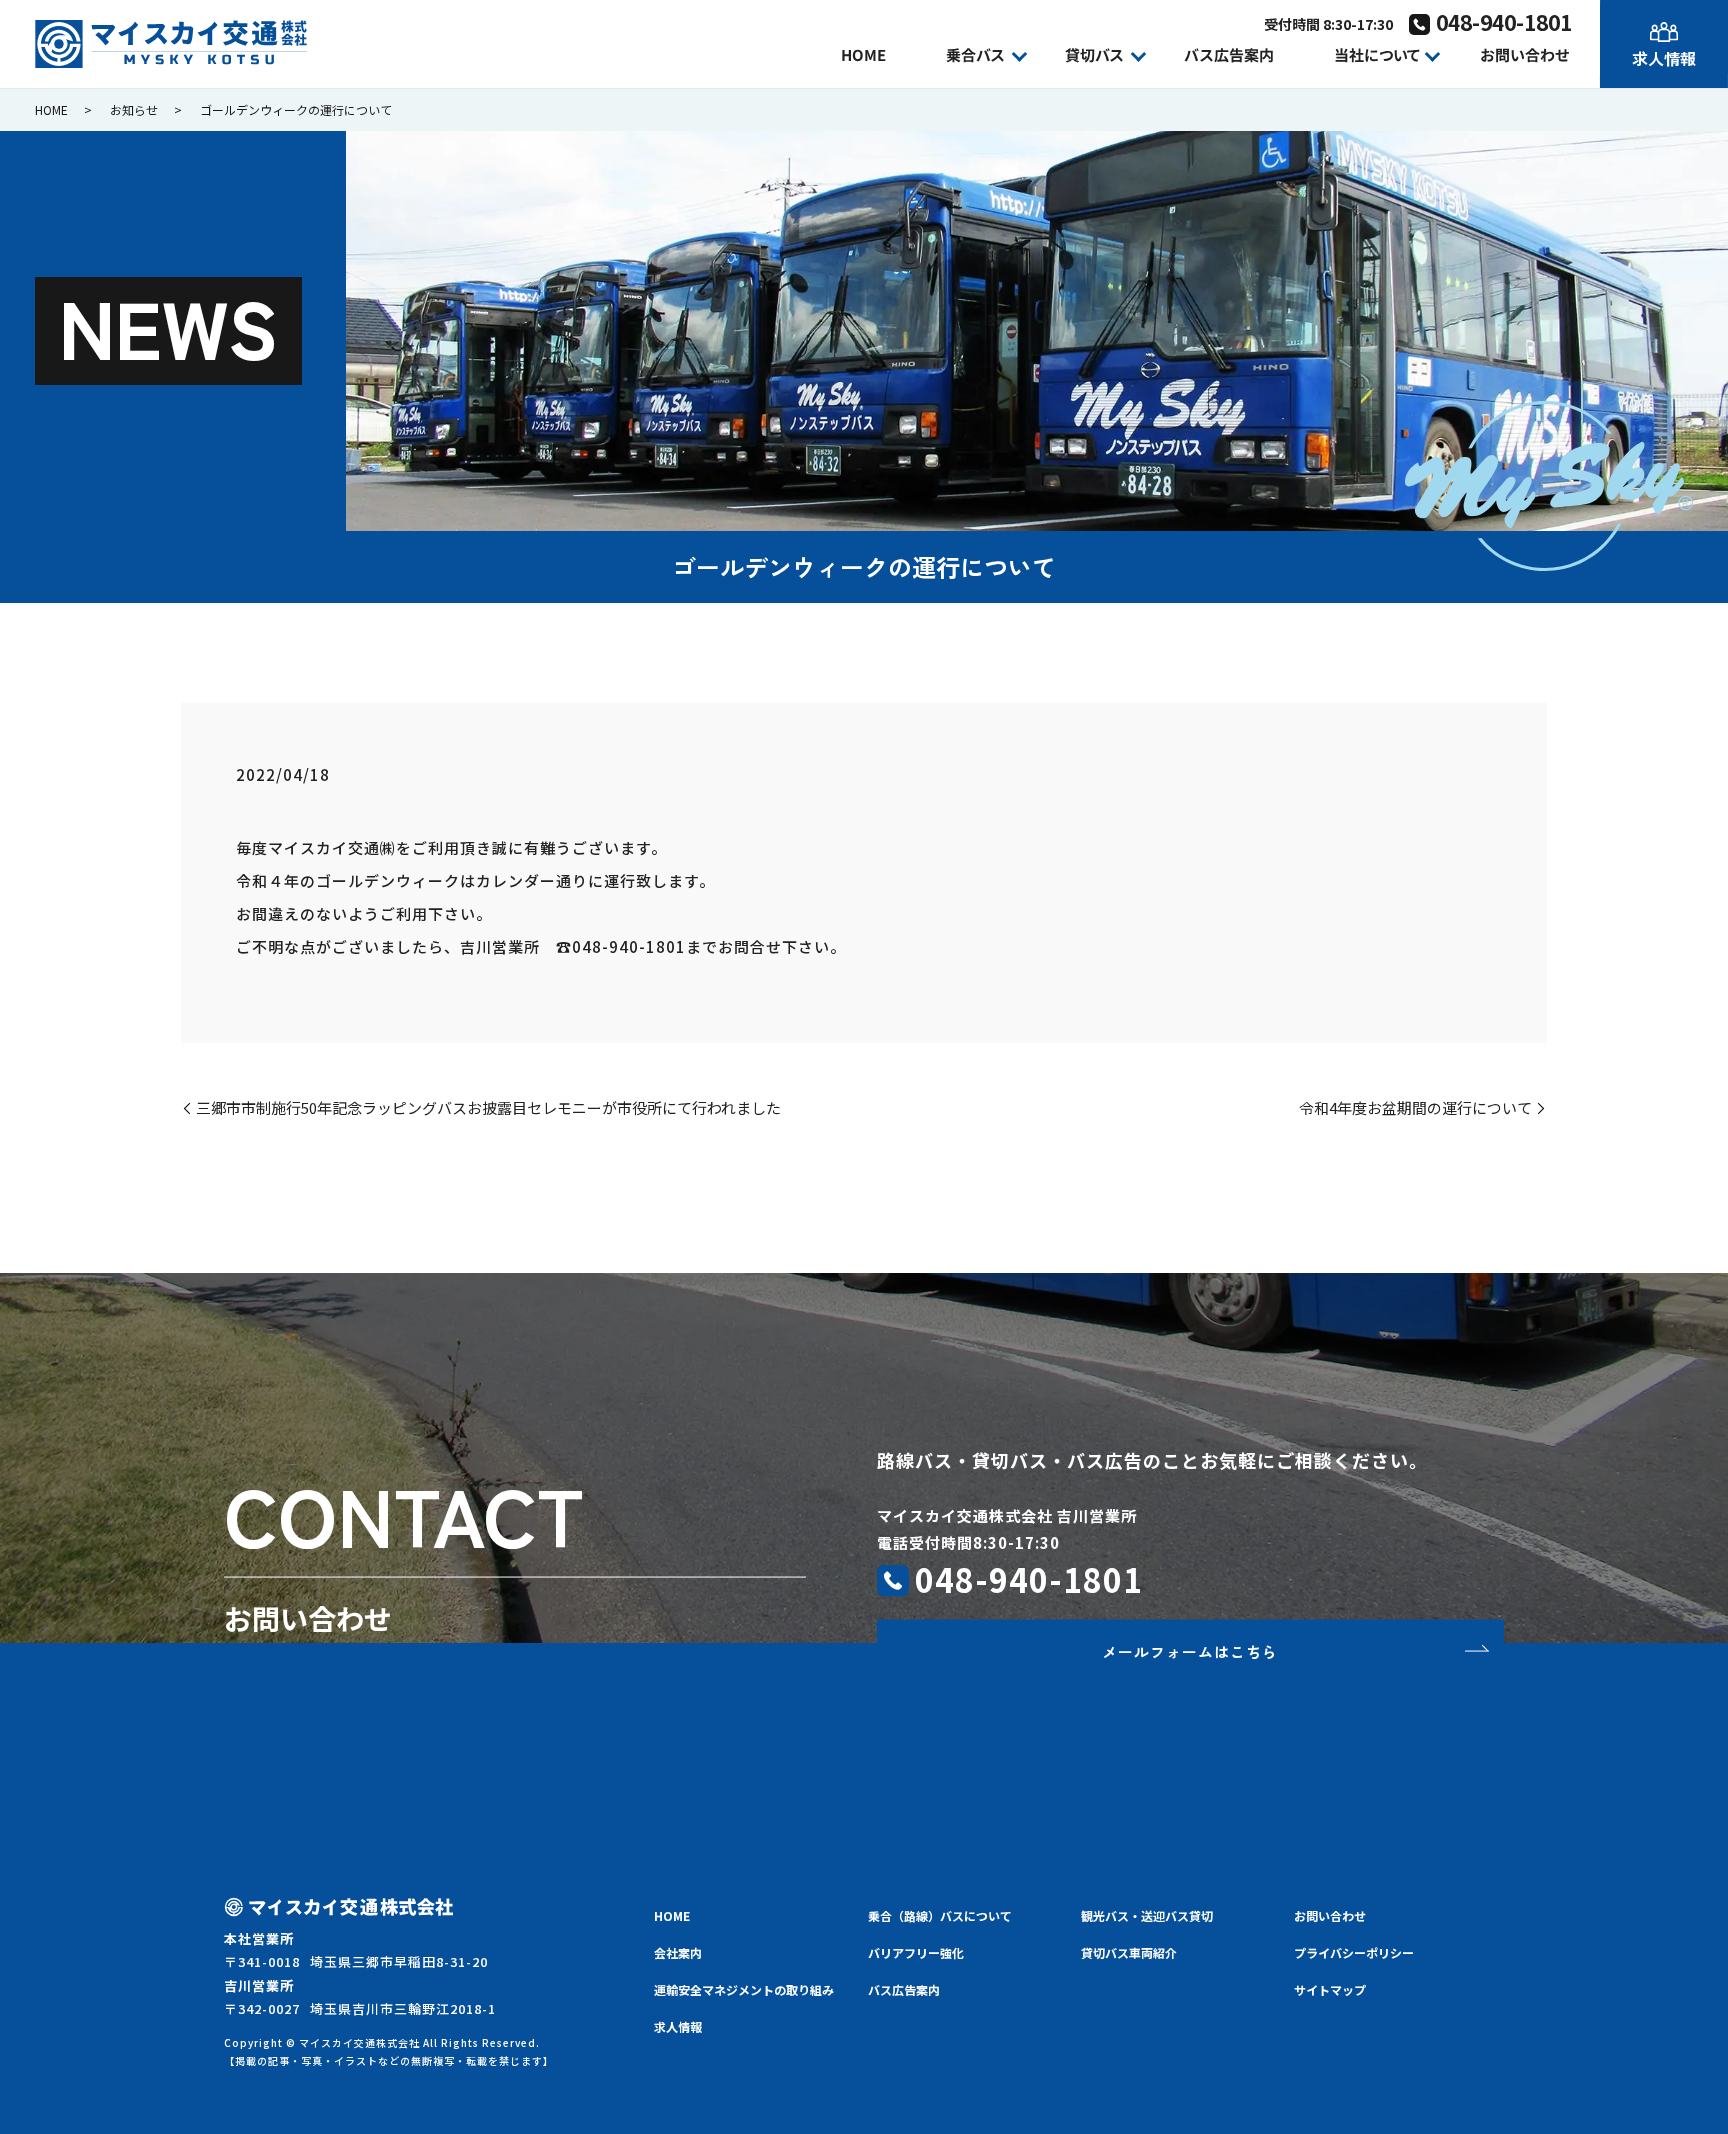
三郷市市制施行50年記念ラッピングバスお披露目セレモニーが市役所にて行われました (488, 1107)
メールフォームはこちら (1190, 1650)
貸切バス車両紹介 (1129, 1952)
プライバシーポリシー (1354, 1952)
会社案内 (678, 1952)
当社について (1377, 54)
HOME (863, 54)
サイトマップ (1330, 1989)
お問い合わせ (1525, 54)
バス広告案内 (1229, 54)
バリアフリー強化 (916, 1952)
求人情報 (1664, 58)
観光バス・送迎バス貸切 (1147, 1915)
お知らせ (134, 109)
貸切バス (1094, 54)
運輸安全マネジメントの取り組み (744, 1989)
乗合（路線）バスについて (940, 1915)
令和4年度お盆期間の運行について (1415, 1107)
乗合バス (975, 54)
